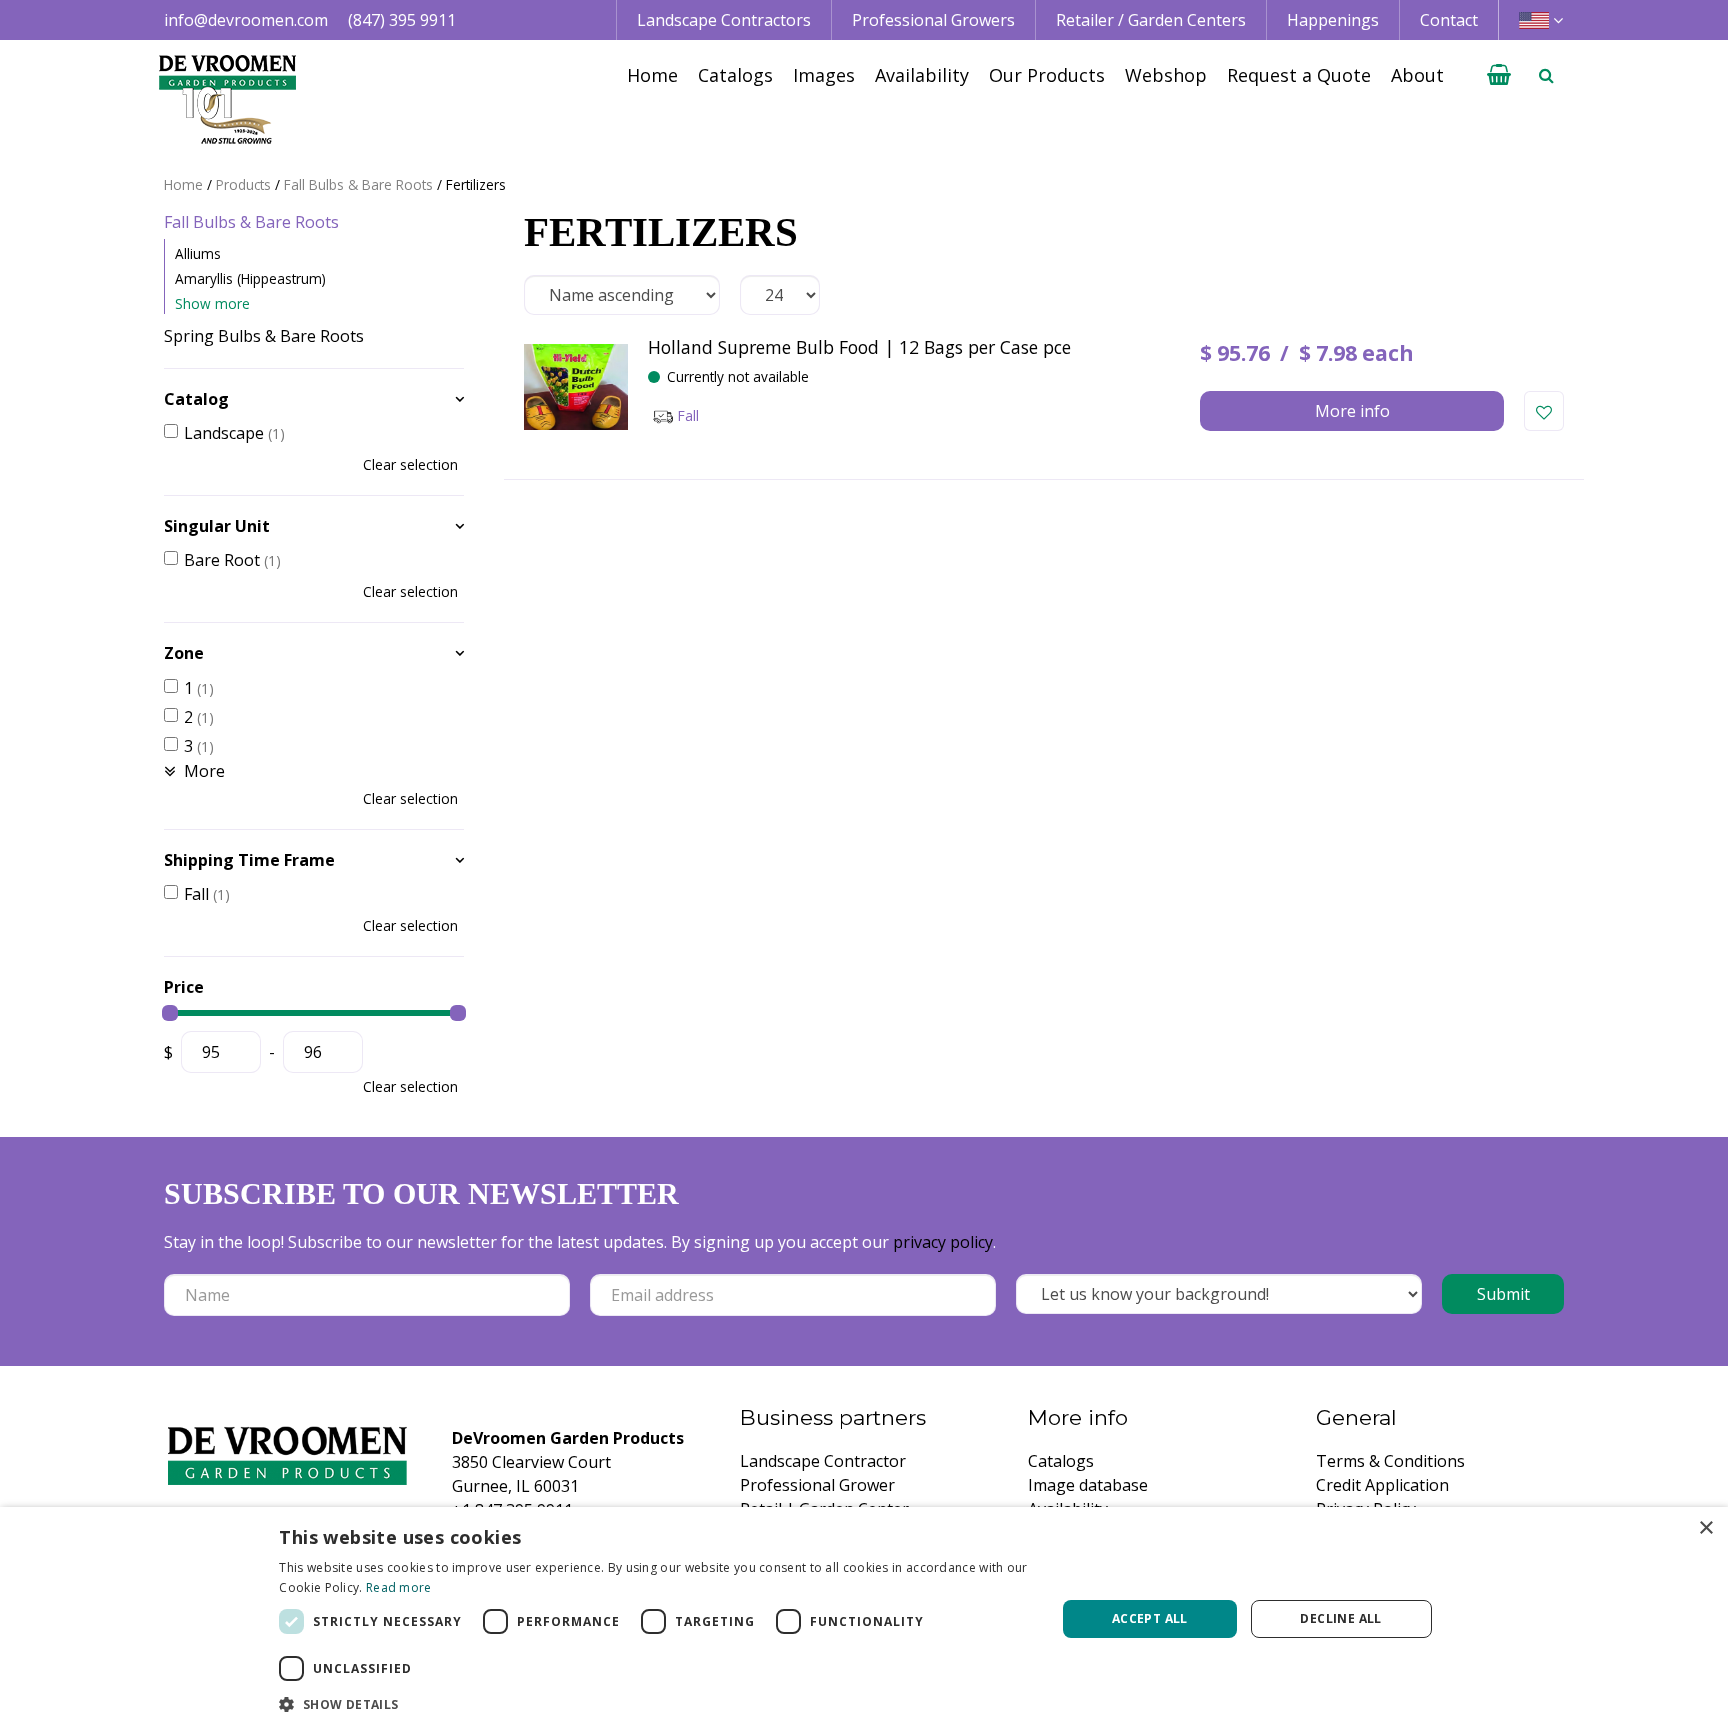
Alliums (198, 253)
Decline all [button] (1340, 1618)
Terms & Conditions (1390, 1461)
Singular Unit (217, 526)
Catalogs (1061, 1461)
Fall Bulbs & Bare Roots (251, 222)
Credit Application (1382, 1485)
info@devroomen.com (246, 20)
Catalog (196, 399)
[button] (655, 1704)
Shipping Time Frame (249, 860)
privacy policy (943, 1242)
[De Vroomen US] (227, 100)
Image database (1088, 1485)
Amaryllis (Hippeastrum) (250, 278)
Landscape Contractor (823, 1461)
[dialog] (864, 1619)
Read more (399, 1587)
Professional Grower (817, 1485)
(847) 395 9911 (402, 20)
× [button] (1705, 1528)
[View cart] (1499, 75)
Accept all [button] (1150, 1618)
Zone (184, 653)
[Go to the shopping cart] (1499, 75)
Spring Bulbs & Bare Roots (264, 336)
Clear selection (410, 464)
